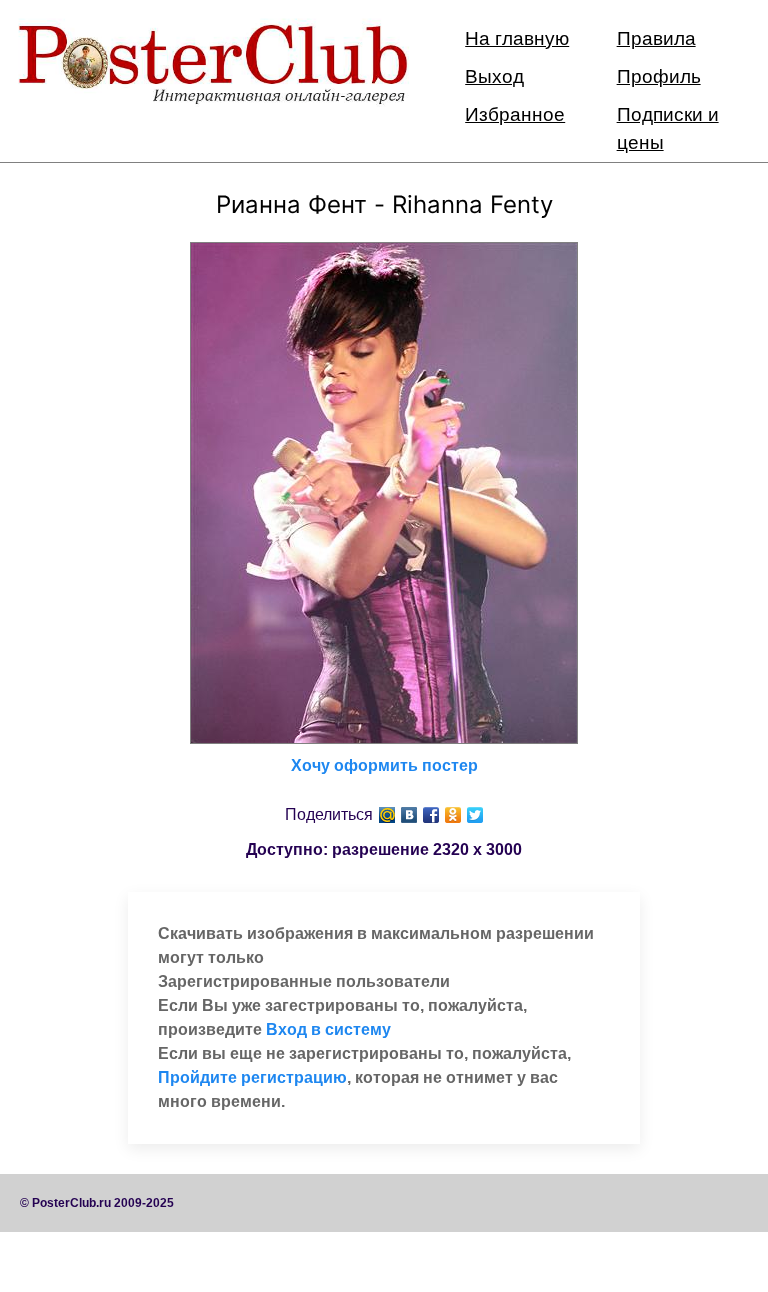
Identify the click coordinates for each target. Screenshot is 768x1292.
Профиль (659, 76)
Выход (494, 76)
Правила (656, 38)
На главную (517, 38)
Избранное (515, 114)
